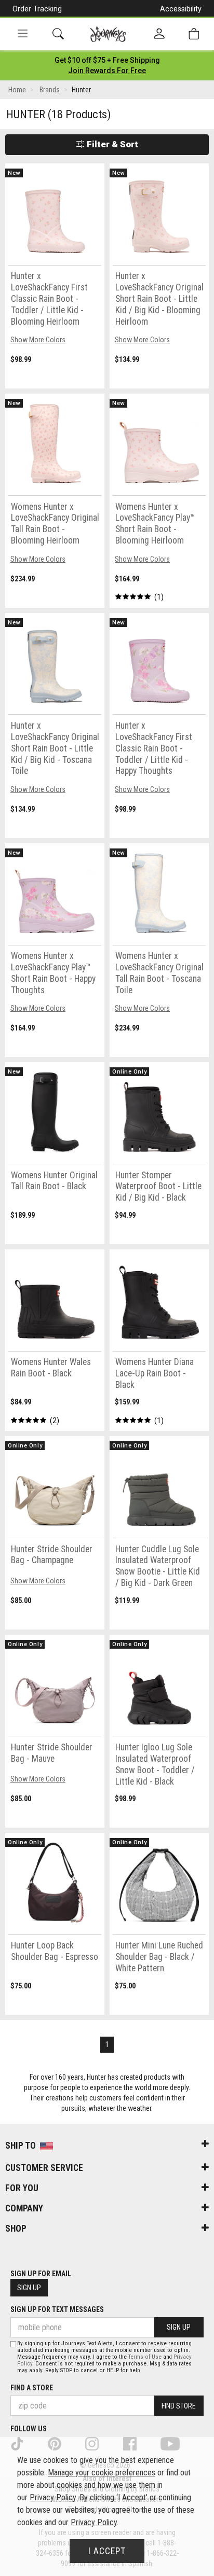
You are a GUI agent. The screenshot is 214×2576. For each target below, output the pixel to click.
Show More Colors (38, 340)
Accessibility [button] (181, 9)
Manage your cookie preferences (102, 2473)
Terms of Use (145, 2357)
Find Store (179, 2406)
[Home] (108, 34)
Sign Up (29, 2288)
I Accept (107, 2551)
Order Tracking (37, 9)
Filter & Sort (111, 144)
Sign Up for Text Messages (57, 2309)
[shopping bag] (194, 34)
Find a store (32, 2388)
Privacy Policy (53, 2497)
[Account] (159, 34)
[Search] (58, 34)
